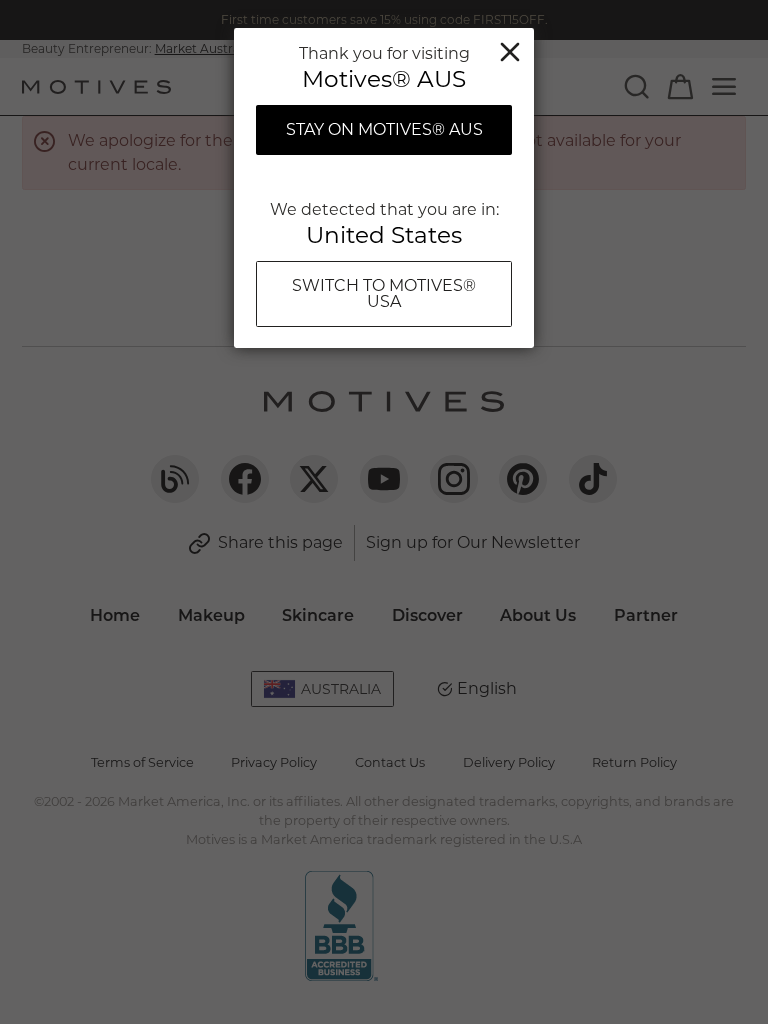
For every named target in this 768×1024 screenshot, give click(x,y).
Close (510, 52)
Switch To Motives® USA (384, 293)
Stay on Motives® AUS (384, 129)
